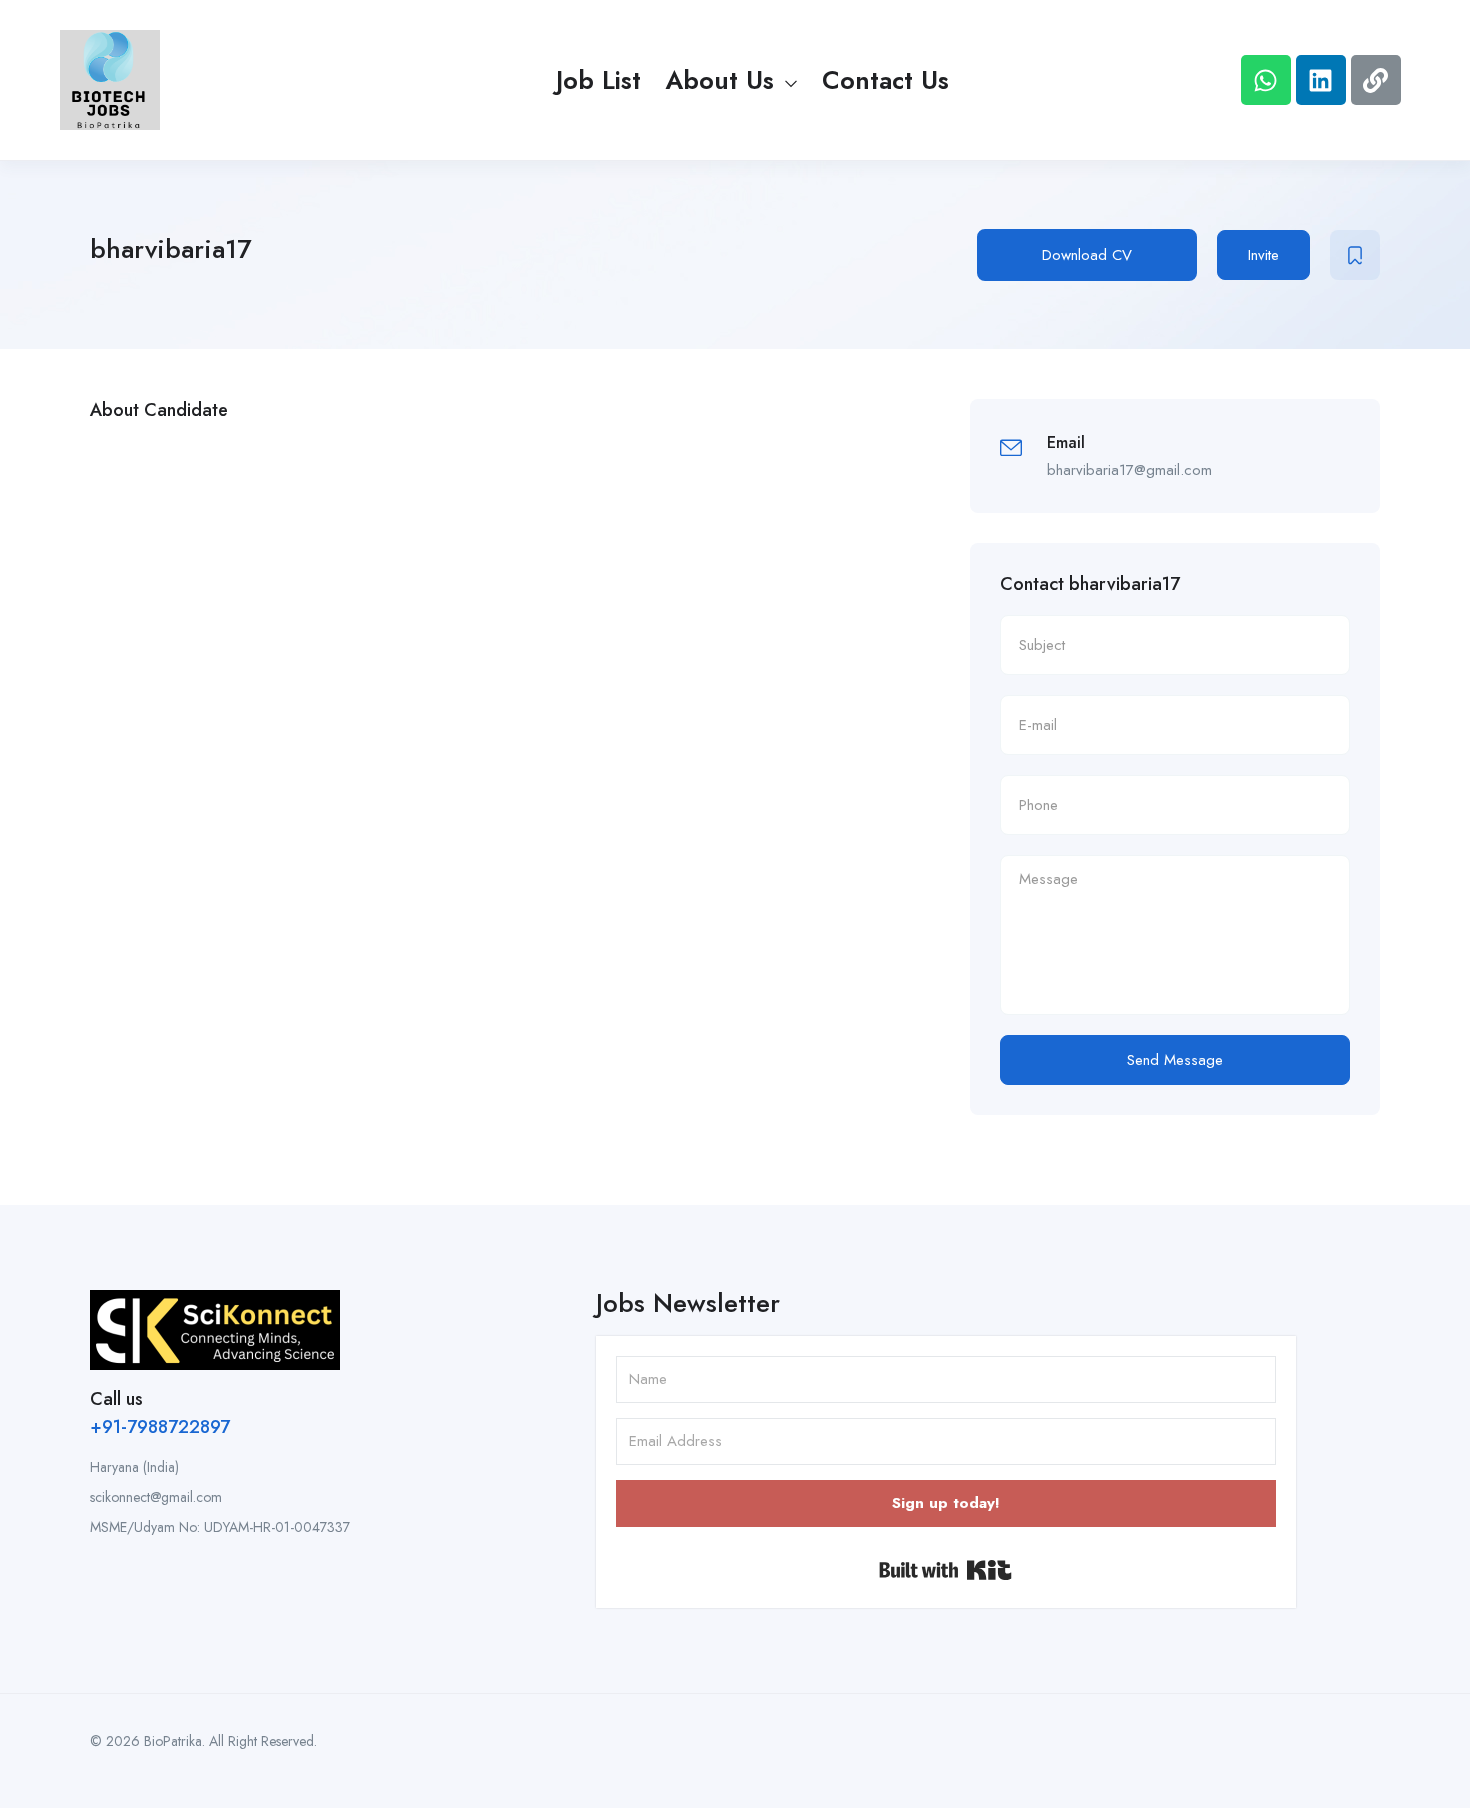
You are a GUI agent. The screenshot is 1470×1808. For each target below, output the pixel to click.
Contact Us (885, 80)
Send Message (1175, 1060)
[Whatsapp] (1266, 80)
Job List (598, 80)
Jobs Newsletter (688, 1303)
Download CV (1087, 255)
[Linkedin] (1321, 80)
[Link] (1376, 80)
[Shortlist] (1355, 255)
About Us (723, 80)
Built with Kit (945, 1570)
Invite (1263, 255)
